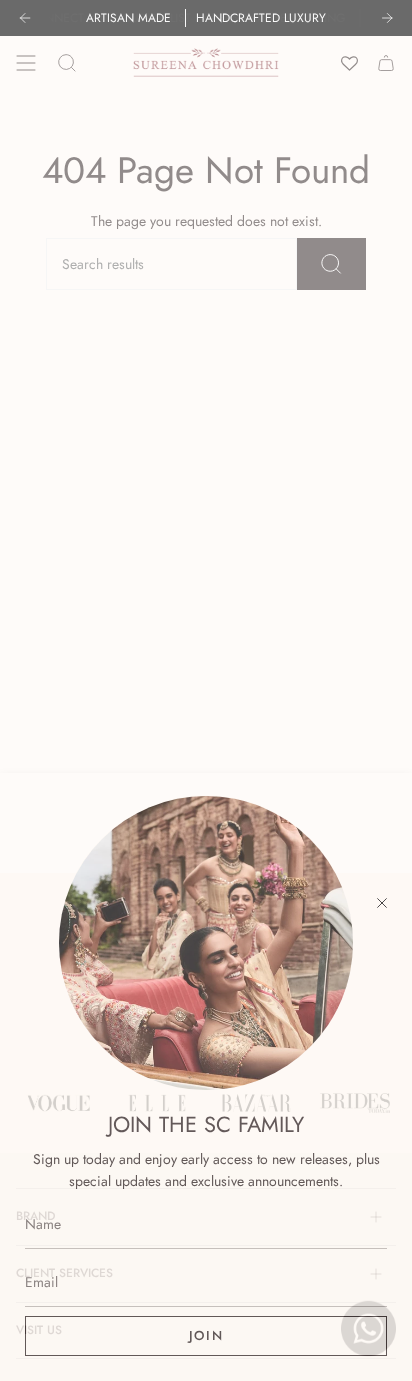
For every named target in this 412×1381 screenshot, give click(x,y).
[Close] (382, 903)
